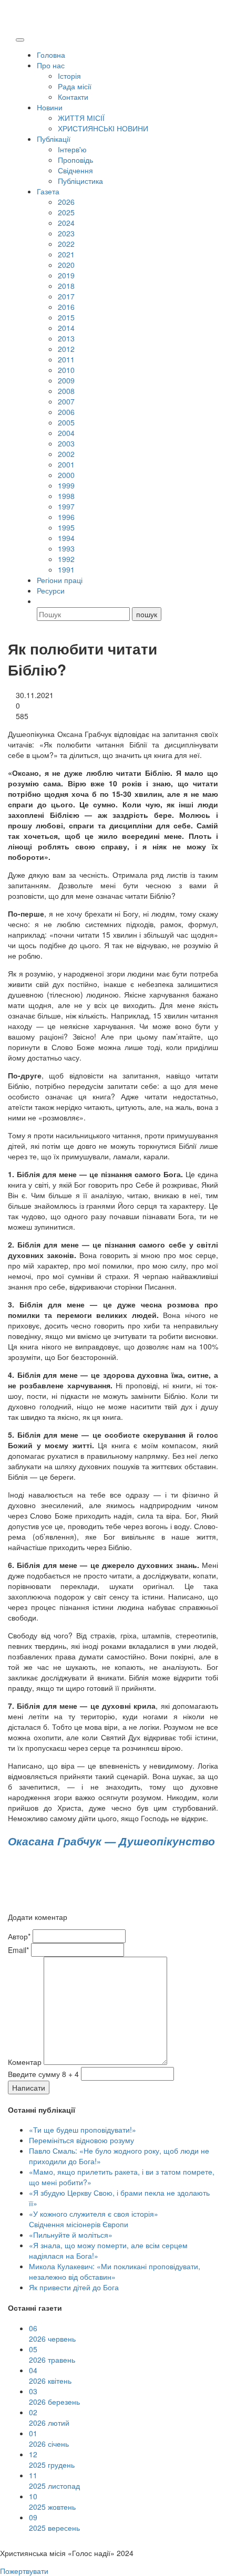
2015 (66, 317)
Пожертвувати (24, 2571)
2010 (66, 370)
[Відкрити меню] (20, 40)
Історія (69, 76)
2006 (66, 412)
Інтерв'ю (72, 149)
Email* (18, 1950)
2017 (66, 296)
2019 (66, 275)
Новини (50, 107)
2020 (66, 265)
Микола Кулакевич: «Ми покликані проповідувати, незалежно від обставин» (115, 2271)
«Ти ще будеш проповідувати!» (83, 2130)
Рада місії (75, 86)
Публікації (54, 139)
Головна (51, 55)
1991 (66, 569)
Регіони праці (60, 580)
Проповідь (75, 160)
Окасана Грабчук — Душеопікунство (111, 1841)
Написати (29, 2087)
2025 (66, 212)
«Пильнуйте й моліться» (71, 2235)
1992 (66, 559)
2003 (66, 443)
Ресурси (51, 590)
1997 (66, 506)
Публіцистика (80, 181)
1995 (66, 527)
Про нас (51, 65)
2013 (66, 338)
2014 (66, 328)
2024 (66, 223)
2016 (66, 307)
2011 (66, 359)
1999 (66, 485)
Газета (48, 191)
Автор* (19, 1936)
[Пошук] (42, 601)
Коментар (25, 2062)
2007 (66, 401)
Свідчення (75, 170)
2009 (66, 380)
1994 (66, 538)
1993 (66, 548)
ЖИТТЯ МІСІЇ (81, 118)
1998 (66, 496)
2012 (66, 349)
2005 (66, 422)
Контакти (73, 97)
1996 (66, 517)
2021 (66, 254)
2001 (66, 464)
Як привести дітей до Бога (74, 2287)
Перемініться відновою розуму (81, 2140)
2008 (66, 391)
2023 (66, 233)
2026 (66, 202)
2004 (66, 433)
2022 (66, 244)
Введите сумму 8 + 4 (43, 2074)
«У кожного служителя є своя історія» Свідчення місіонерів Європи (94, 2219)
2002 (66, 454)
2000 (66, 475)
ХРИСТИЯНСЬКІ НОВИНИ (103, 128)
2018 (66, 286)
